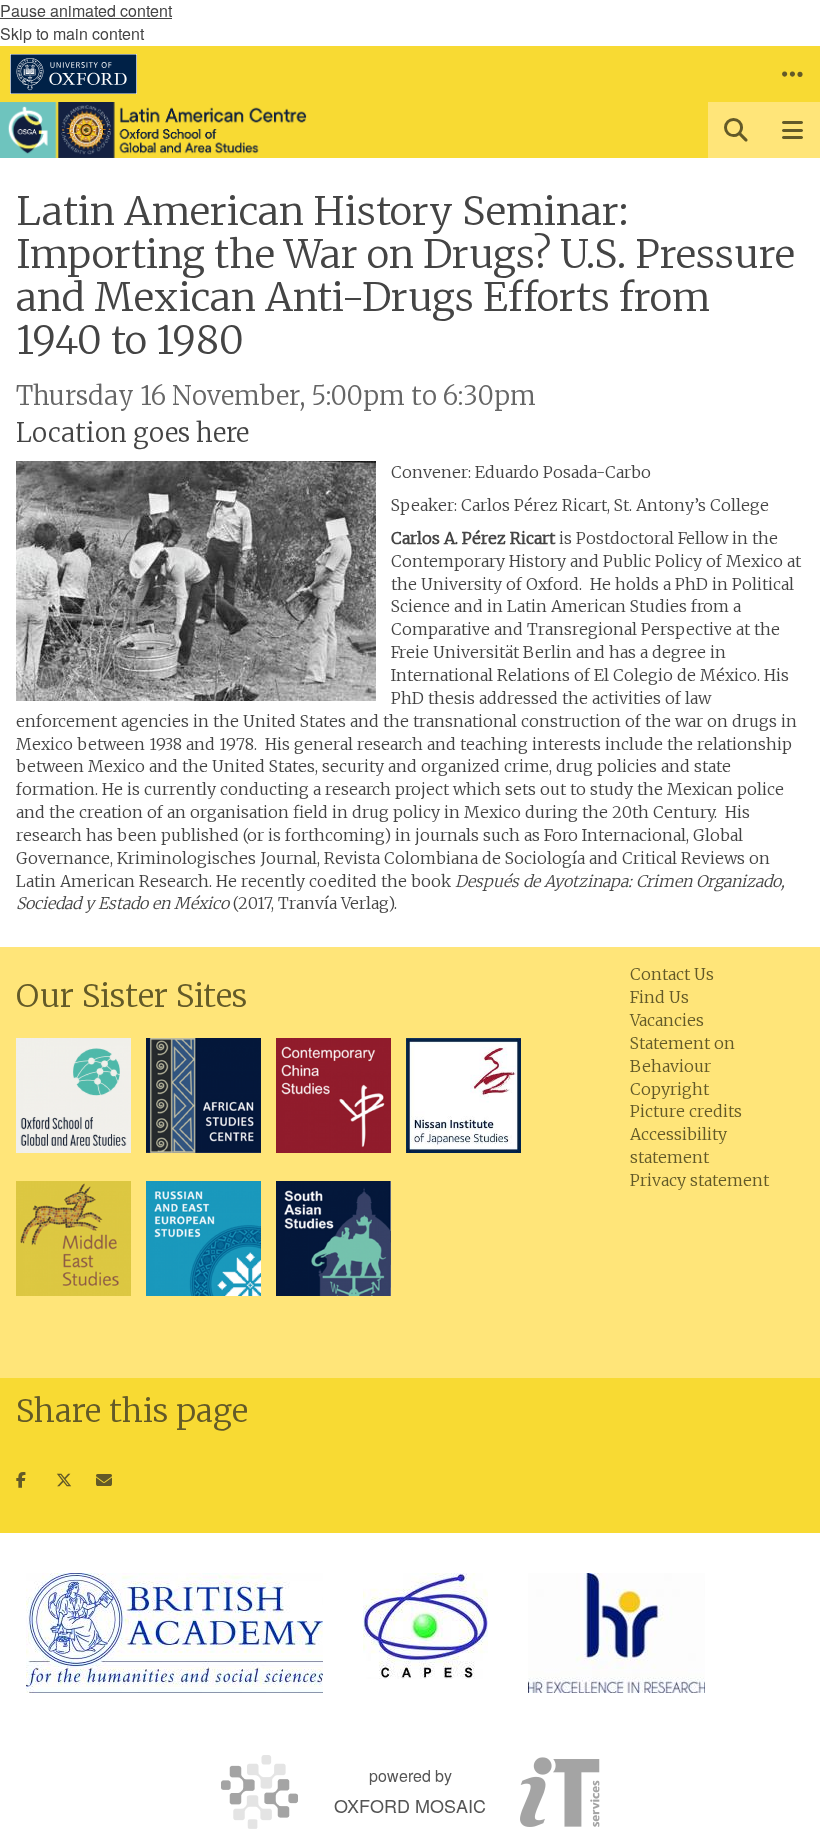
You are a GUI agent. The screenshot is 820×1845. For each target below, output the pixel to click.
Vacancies (667, 1020)
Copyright (669, 1089)
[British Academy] (174, 1633)
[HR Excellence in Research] (616, 1633)
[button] (792, 74)
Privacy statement (699, 1180)
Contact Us (672, 974)
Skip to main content (72, 33)
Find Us (659, 997)
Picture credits (686, 1111)
